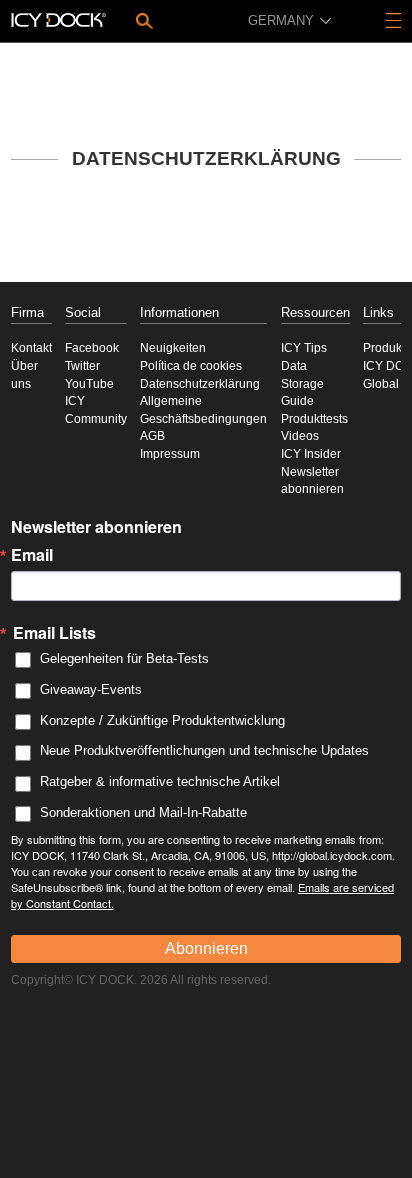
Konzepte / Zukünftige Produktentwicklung (162, 720)
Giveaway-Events (91, 689)
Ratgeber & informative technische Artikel (160, 781)
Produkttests (314, 419)
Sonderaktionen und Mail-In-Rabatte (143, 812)
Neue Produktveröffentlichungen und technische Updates (204, 750)
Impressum (170, 454)
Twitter (82, 366)
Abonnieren (206, 948)
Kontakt (31, 348)
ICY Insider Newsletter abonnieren (312, 471)
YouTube (89, 384)
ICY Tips (304, 348)
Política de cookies (191, 366)
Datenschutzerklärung (200, 384)
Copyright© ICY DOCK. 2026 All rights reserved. (141, 980)
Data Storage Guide (302, 383)
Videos (300, 436)
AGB (152, 436)
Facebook (92, 348)
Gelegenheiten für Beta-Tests (124, 658)
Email (32, 555)
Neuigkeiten (173, 348)
